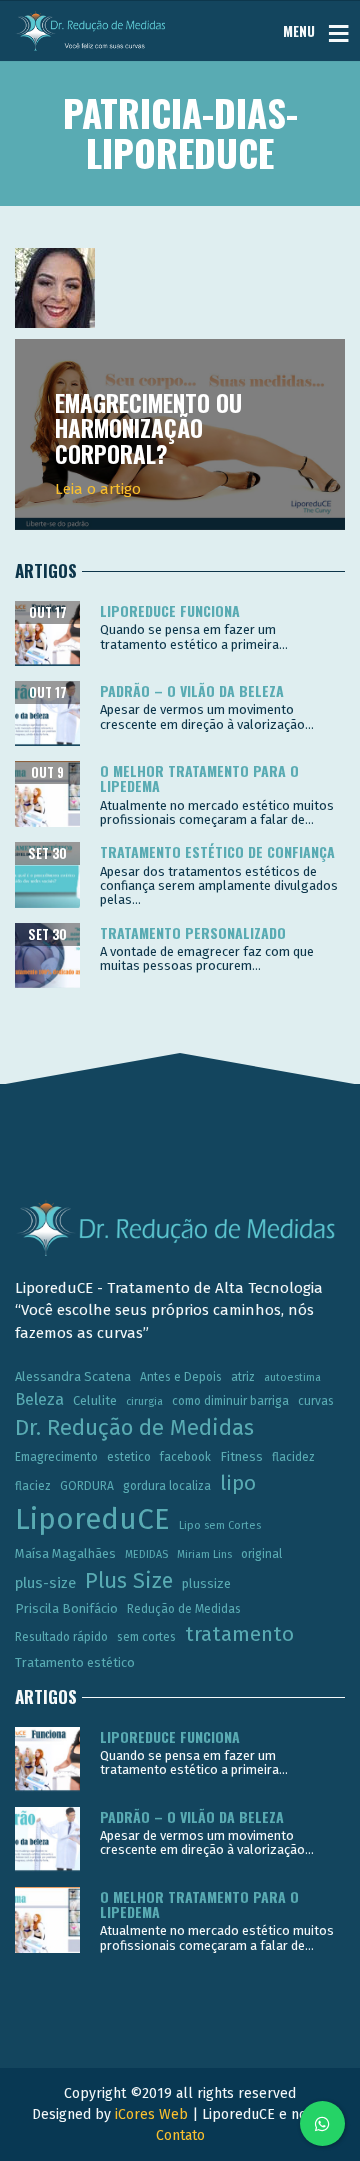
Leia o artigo (98, 489)
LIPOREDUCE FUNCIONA (170, 610)
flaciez (33, 1486)
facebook (185, 1457)
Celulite (95, 1400)
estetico (129, 1457)
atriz (243, 1377)
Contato (180, 2135)
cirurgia (144, 1401)
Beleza (39, 1399)
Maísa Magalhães (65, 1553)
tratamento (239, 1634)
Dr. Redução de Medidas (134, 1428)
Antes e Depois (181, 1377)
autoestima (292, 1377)
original (261, 1554)
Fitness (241, 1456)
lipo (238, 1483)
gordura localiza (167, 1486)
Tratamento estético (75, 1662)
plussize (206, 1583)
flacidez (293, 1457)
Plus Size (129, 1581)
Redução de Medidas (184, 1609)
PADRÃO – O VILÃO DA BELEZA (192, 690)
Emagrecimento (56, 1457)
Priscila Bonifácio (66, 1608)
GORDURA (87, 1486)
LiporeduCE (92, 1519)
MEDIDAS (146, 1554)
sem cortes (146, 1637)
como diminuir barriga (230, 1401)
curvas (316, 1401)
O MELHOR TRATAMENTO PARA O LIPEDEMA (199, 778)
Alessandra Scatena (73, 1376)
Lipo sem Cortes (220, 1525)
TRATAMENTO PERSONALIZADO (193, 932)
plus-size (45, 1583)
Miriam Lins (204, 1554)
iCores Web (151, 2114)
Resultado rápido (61, 1637)
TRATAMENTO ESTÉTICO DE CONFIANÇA (217, 851)
